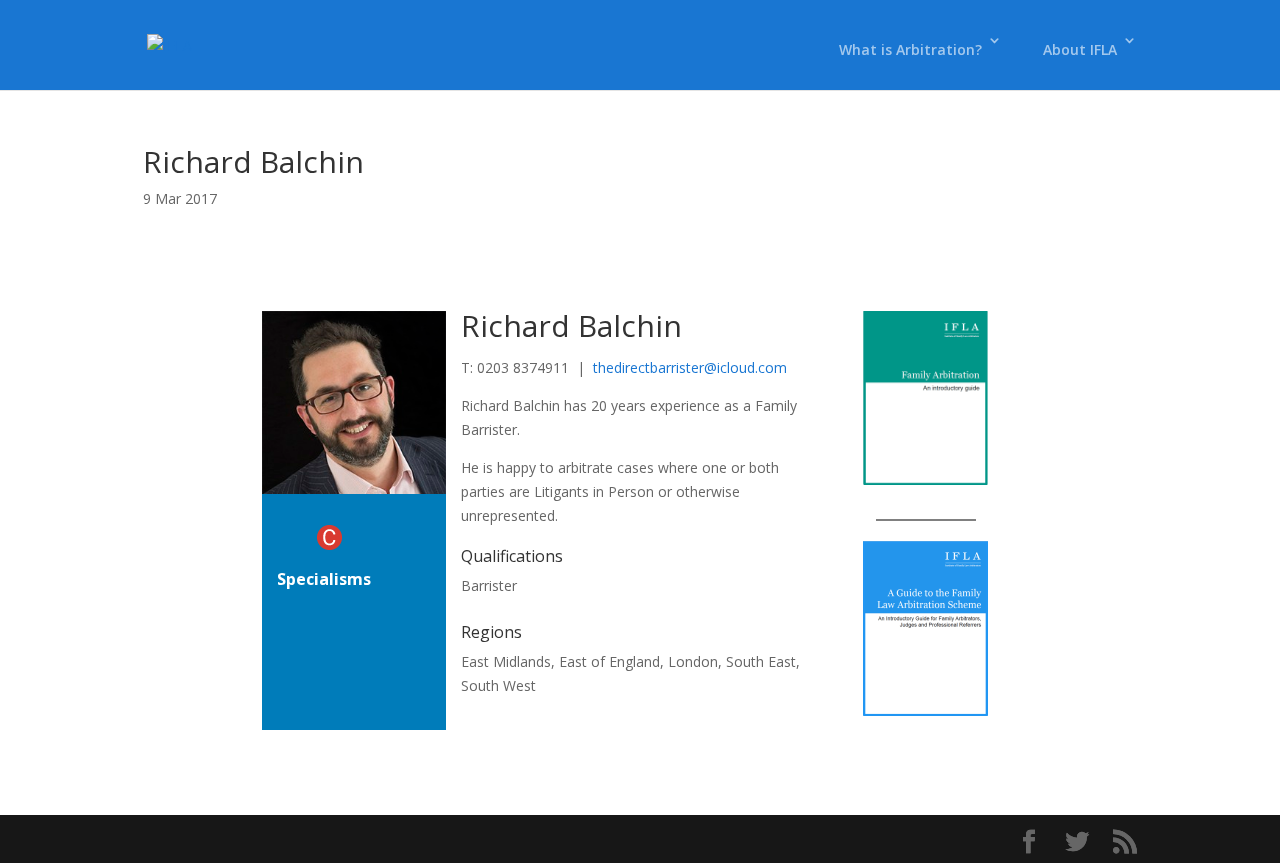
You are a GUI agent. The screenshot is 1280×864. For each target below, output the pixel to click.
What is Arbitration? (910, 49)
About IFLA (1080, 49)
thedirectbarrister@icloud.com (690, 367)
